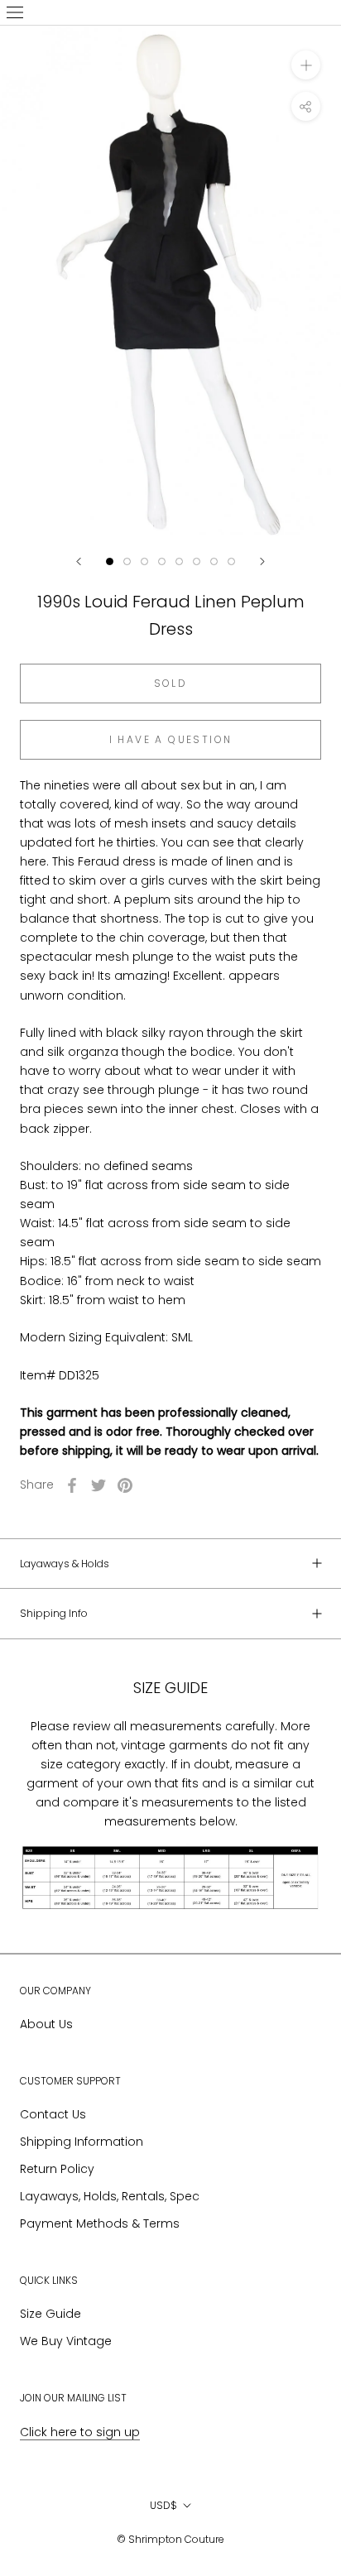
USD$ (163, 2505)
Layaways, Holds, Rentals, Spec (110, 2196)
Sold (171, 683)
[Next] (262, 561)
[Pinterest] (125, 1485)
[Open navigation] (15, 12)
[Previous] (79, 561)
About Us (46, 2024)
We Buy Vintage (66, 2341)
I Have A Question (171, 739)
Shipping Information (82, 2142)
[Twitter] (98, 1485)
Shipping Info (54, 1613)
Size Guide (50, 2314)
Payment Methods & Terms (100, 2223)
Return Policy (57, 2169)
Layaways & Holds (65, 1564)
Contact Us (53, 2114)
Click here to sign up (80, 2432)
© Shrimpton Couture (170, 2539)
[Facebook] (72, 1485)
